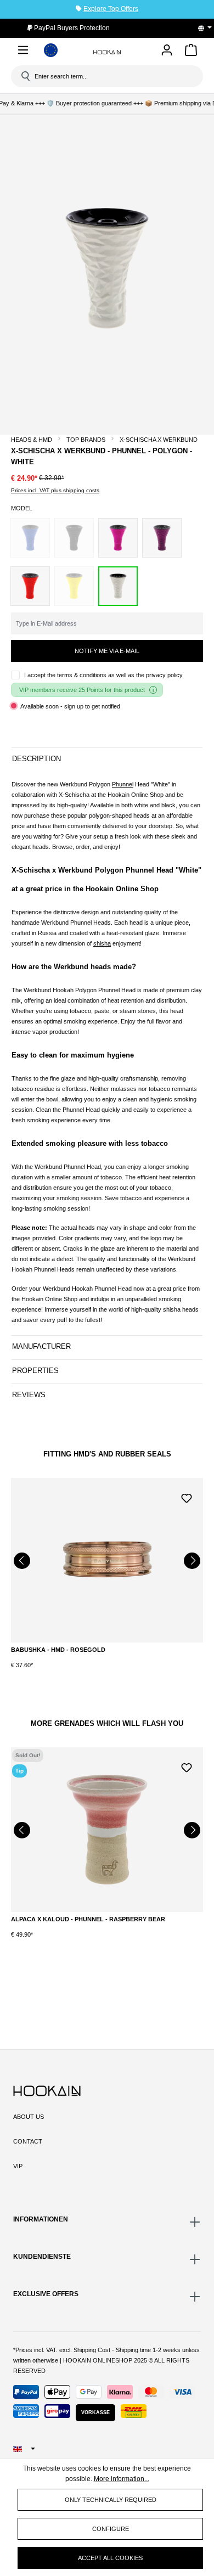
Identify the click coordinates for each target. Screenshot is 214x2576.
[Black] (74, 538)
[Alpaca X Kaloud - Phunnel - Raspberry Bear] (107, 1830)
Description (36, 759)
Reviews (29, 1395)
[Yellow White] (74, 586)
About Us (29, 2117)
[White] (118, 586)
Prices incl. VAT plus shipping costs (55, 490)
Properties (35, 1371)
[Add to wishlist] (187, 1497)
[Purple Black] (162, 538)
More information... (122, 2479)
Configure (111, 2529)
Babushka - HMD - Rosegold (58, 1650)
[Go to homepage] (107, 52)
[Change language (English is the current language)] (209, 28)
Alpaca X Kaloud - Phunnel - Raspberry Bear (88, 1919)
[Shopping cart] (191, 52)
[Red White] (30, 586)
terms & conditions (82, 675)
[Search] (25, 76)
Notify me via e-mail (107, 651)
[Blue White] (30, 538)
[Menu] (23, 52)
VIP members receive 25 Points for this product (82, 690)
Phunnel (123, 784)
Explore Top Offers (111, 9)
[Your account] (167, 51)
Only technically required (111, 2500)
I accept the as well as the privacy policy (103, 675)
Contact (28, 2141)
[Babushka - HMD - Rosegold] (107, 1560)
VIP (18, 2166)
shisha (102, 943)
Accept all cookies (110, 2558)
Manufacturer (41, 1346)
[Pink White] (118, 538)
